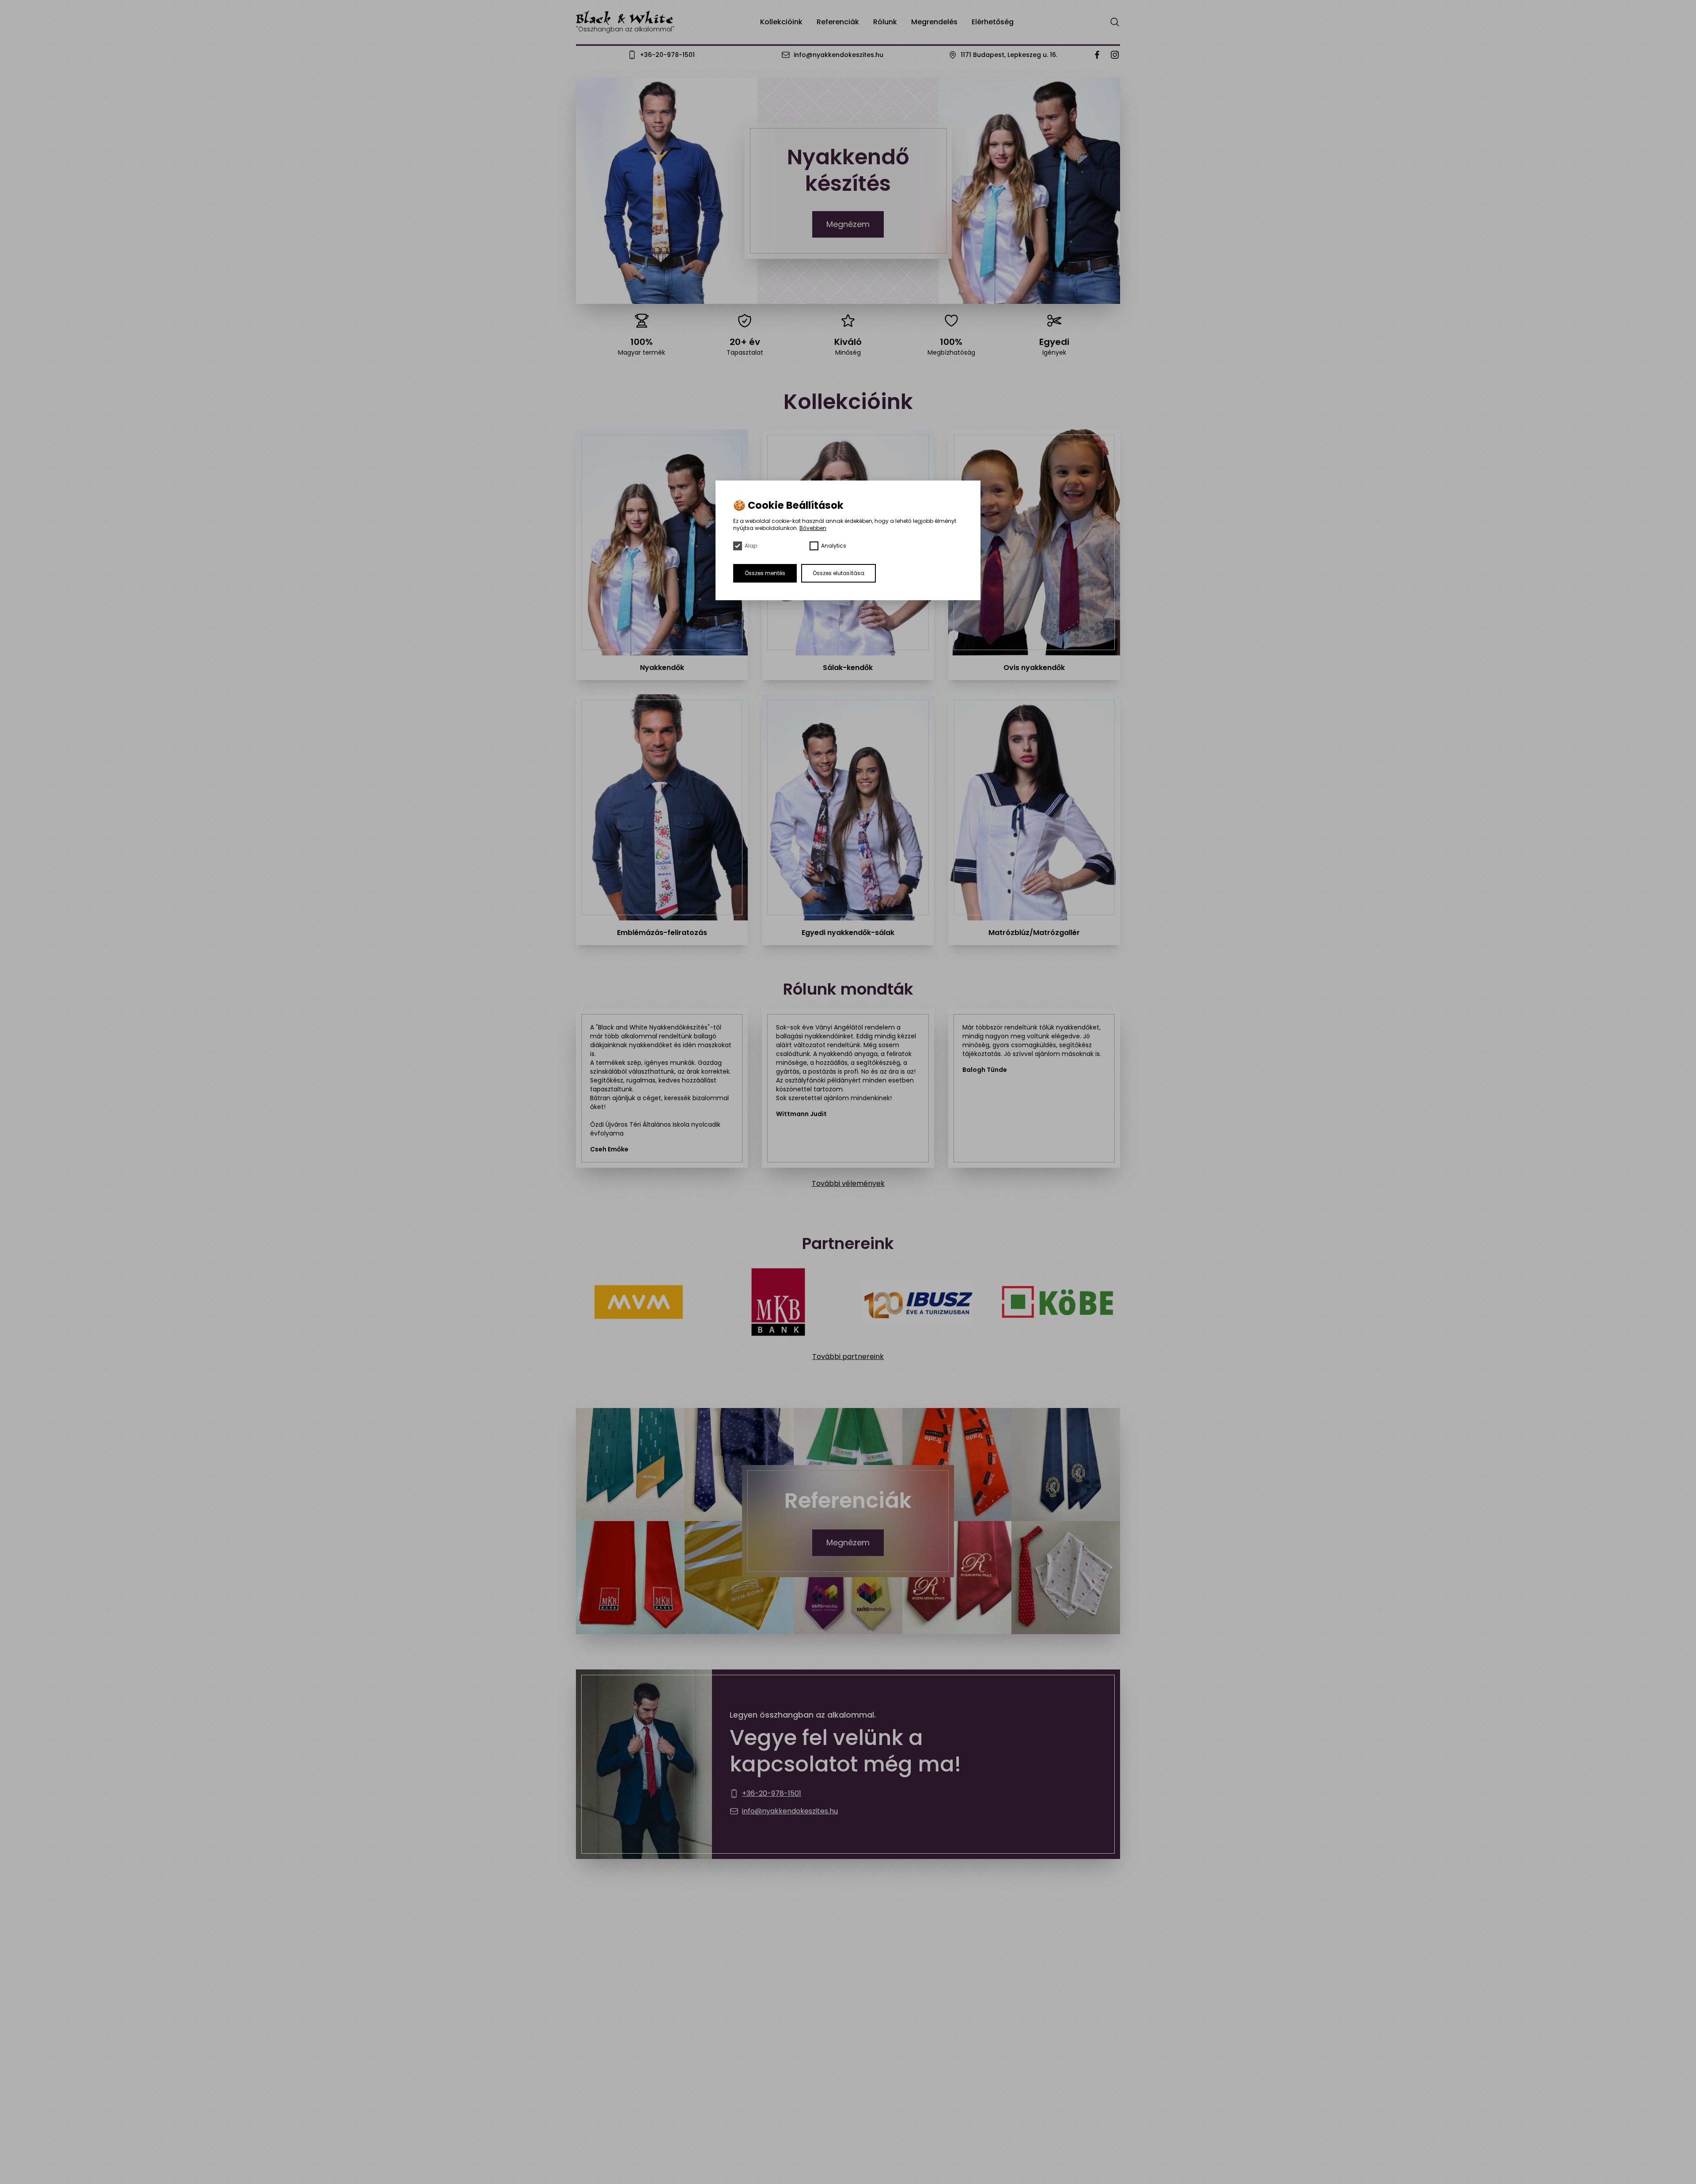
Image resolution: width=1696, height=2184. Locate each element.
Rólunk (885, 22)
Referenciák (838, 22)
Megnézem (848, 224)
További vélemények (848, 1183)
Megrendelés (934, 22)
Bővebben (813, 528)
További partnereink (848, 1357)
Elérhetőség (993, 22)
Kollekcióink (781, 22)
